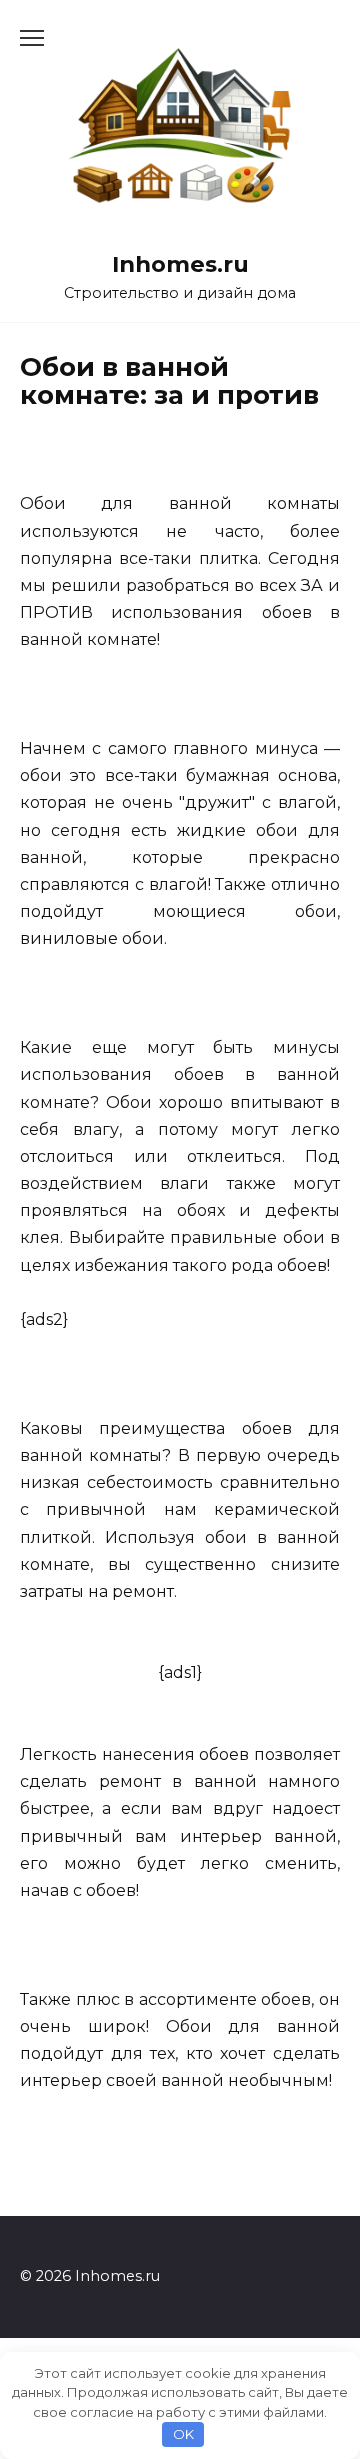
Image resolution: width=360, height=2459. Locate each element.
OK (183, 2434)
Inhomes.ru (180, 264)
